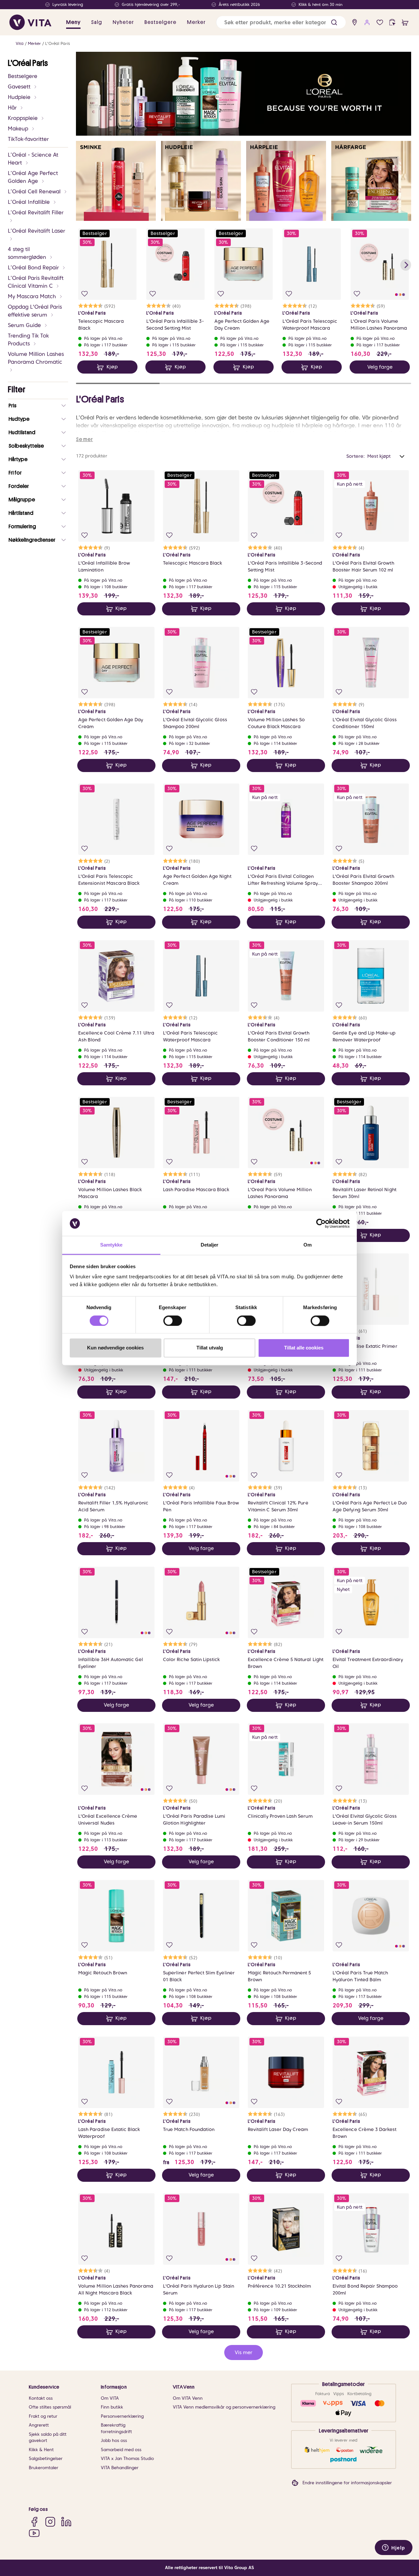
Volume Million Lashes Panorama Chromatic (36, 358)
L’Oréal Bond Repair (33, 268)
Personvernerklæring (122, 2416)
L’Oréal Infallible (29, 202)
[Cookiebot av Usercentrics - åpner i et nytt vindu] (321, 1223)
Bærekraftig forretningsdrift (116, 2428)
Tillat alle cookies (304, 1348)
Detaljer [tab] (210, 1245)
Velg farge (380, 367)
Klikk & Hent (41, 2450)
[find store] (355, 22)
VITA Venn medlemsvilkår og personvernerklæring (224, 2407)
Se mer (84, 439)
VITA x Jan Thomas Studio (127, 2459)
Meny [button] (73, 22)
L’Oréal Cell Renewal (34, 192)
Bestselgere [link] (160, 22)
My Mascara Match (32, 296)
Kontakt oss (41, 2398)
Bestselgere (23, 76)
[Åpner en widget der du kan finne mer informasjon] (394, 2548)
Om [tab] (308, 1245)
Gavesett (19, 87)
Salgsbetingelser (46, 2459)
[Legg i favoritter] (85, 294)
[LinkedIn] (66, 2522)
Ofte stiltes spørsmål (50, 2407)
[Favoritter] (380, 22)
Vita (20, 43)
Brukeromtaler (44, 2468)
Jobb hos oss (114, 2440)
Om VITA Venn (188, 2398)
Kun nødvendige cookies (115, 1348)
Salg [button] (97, 22)
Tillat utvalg (210, 1348)
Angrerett (39, 2425)
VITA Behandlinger (120, 2468)
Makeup (18, 129)
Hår (12, 108)
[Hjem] (30, 22)
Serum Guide (24, 325)
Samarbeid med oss (121, 2450)
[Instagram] (50, 2522)
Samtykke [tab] (111, 1245)
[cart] (405, 22)
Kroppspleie (23, 118)
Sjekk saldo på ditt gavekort (48, 2438)
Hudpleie (19, 97)
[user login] (367, 22)
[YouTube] (34, 2533)
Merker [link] (196, 22)
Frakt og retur (43, 2416)
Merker (34, 43)
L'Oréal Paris (58, 43)
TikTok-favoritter (28, 139)
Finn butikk (112, 2407)
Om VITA (110, 2398)
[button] (334, 22)
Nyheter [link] (123, 22)
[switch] (173, 1321)
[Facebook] (34, 2522)
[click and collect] (392, 22)
